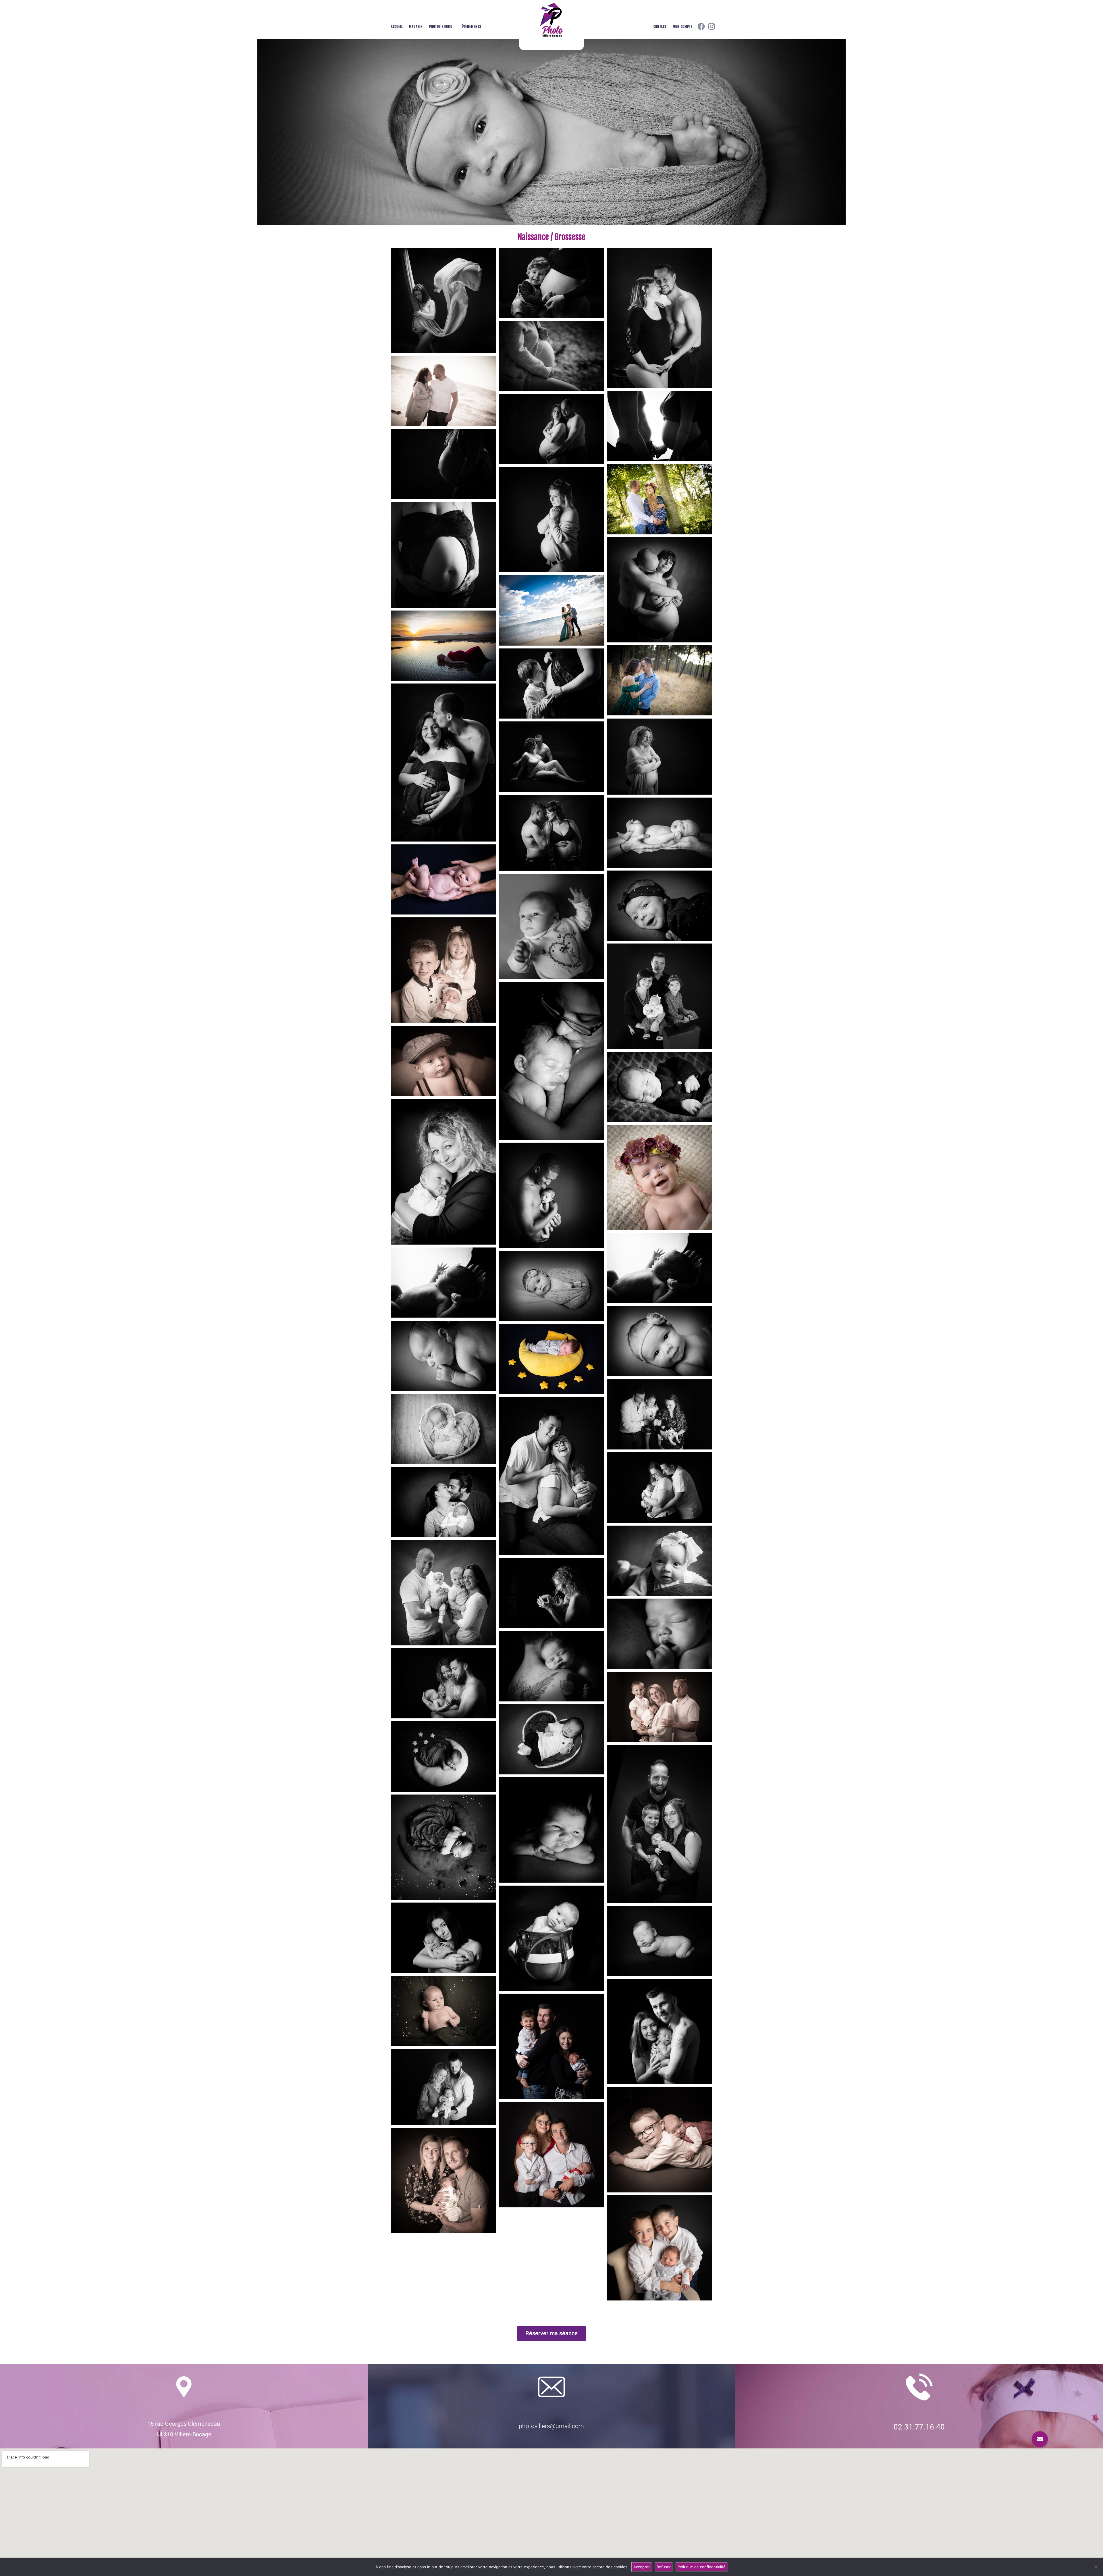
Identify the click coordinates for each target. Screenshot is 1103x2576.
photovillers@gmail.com (551, 2426)
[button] (1040, 2439)
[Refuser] (1096, 2567)
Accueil (397, 27)
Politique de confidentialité (702, 2567)
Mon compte (683, 27)
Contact (660, 27)
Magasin (416, 27)
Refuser (664, 2567)
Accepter (642, 2567)
